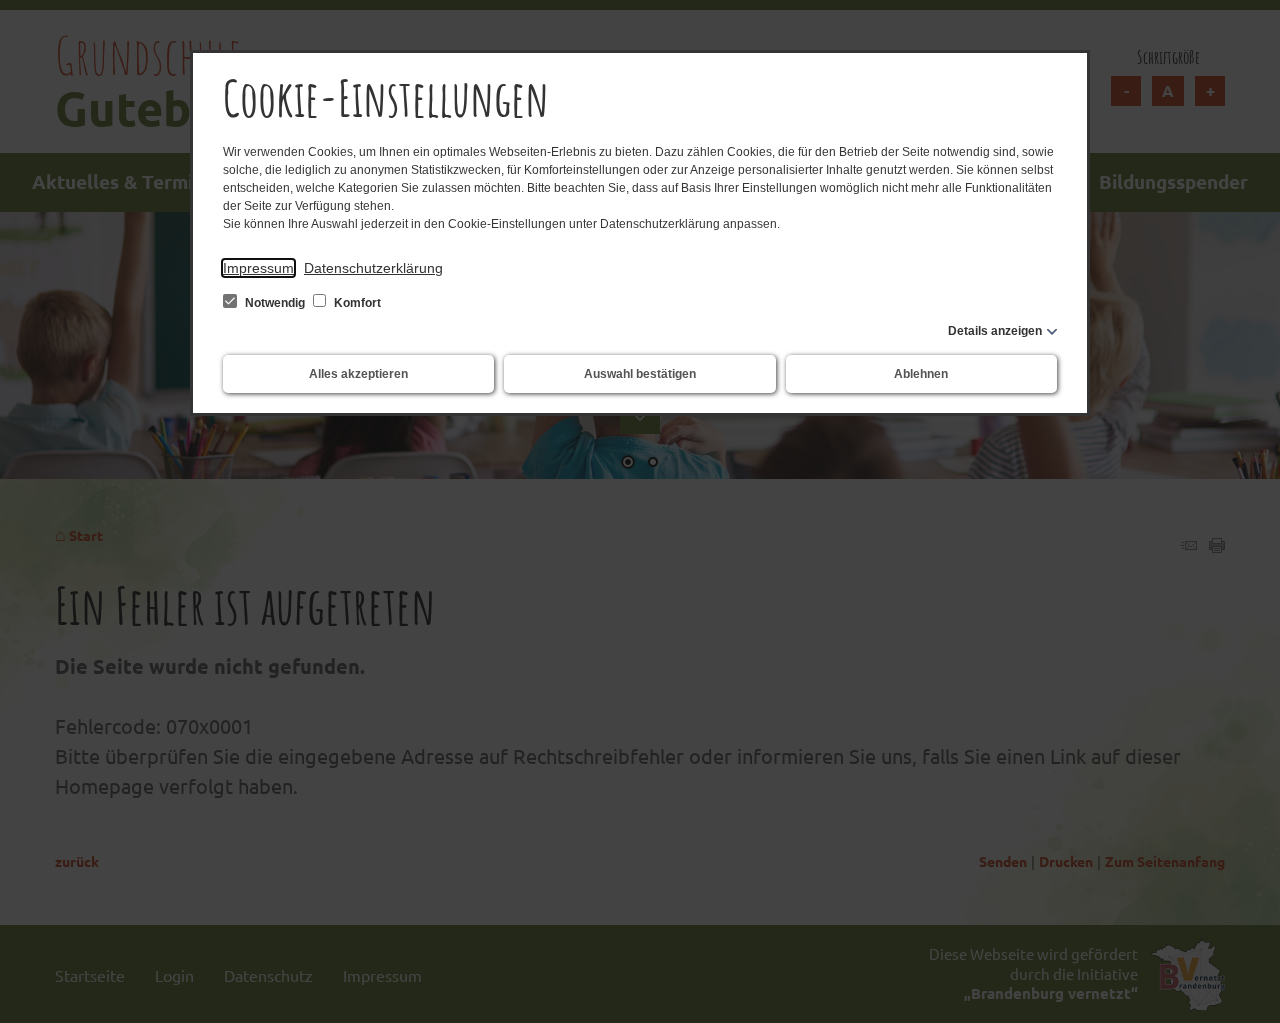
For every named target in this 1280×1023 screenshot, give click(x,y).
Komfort (356, 303)
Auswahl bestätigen (640, 374)
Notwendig (275, 303)
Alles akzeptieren (358, 374)
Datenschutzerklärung (373, 268)
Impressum (258, 268)
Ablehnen (921, 374)
